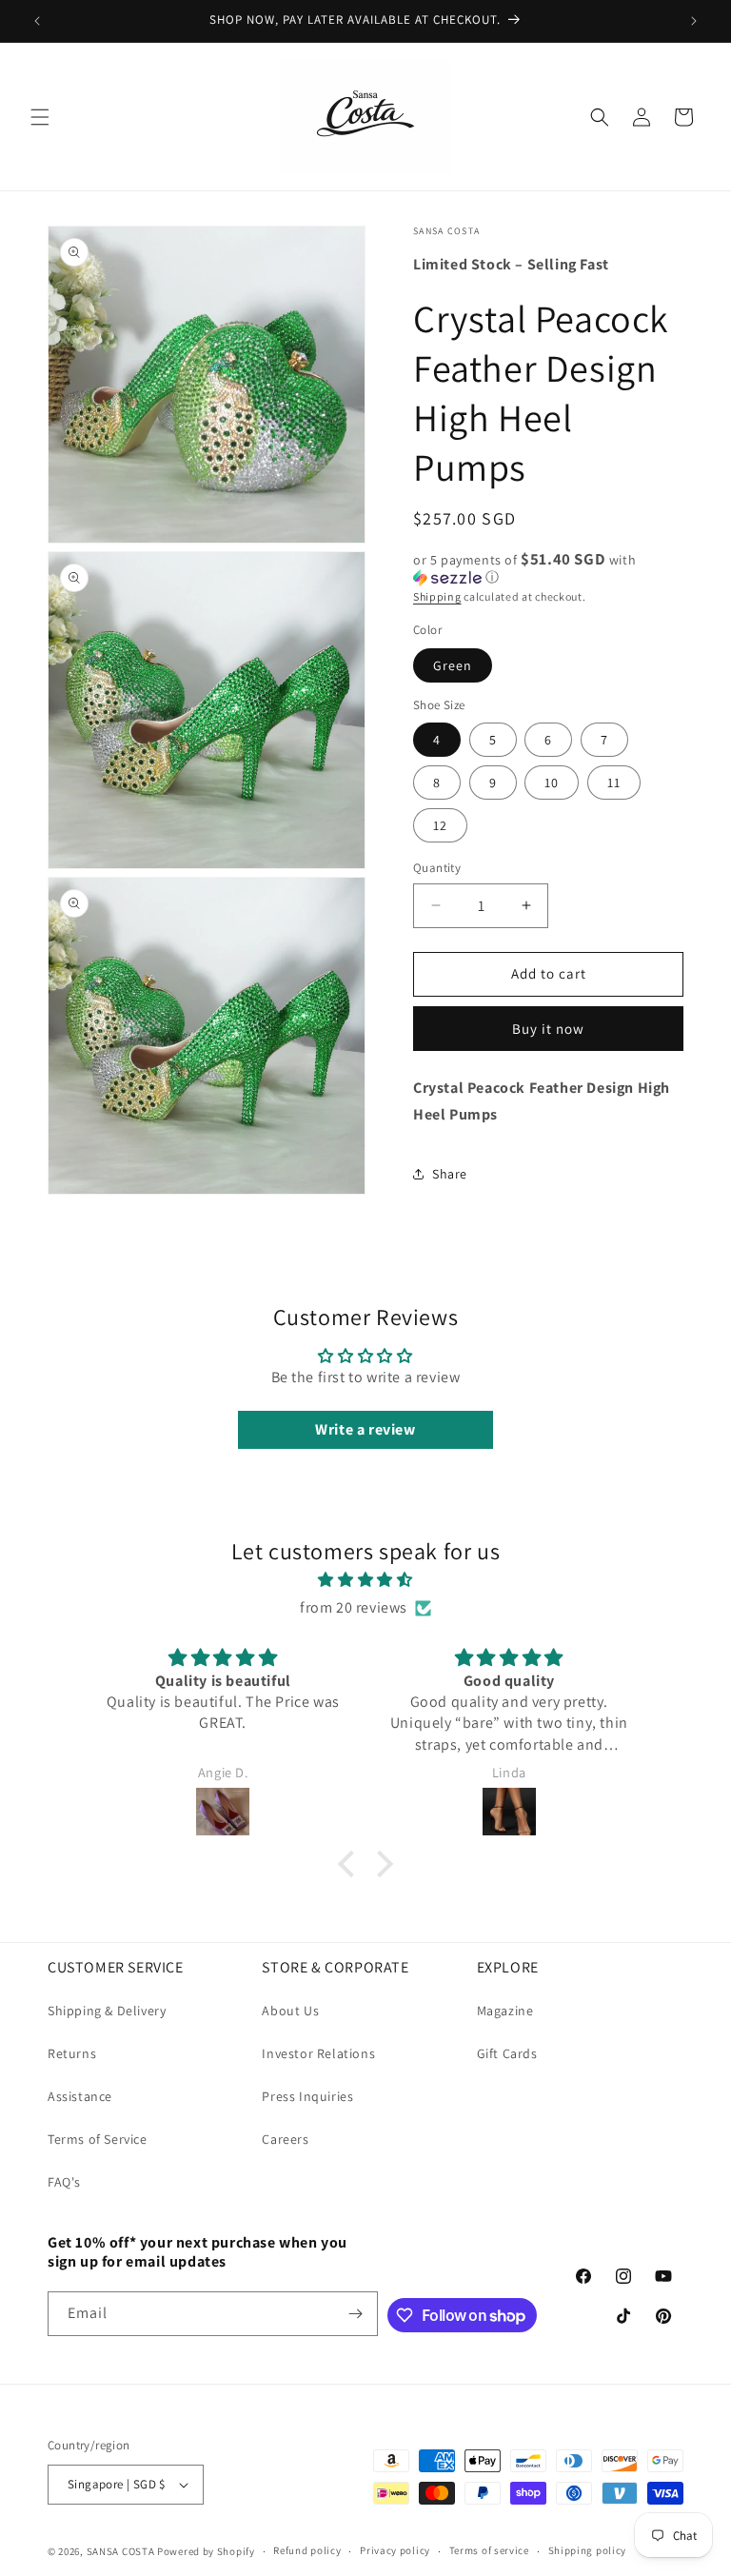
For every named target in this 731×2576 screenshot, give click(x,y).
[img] (365, 1580)
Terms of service (489, 2550)
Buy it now (548, 1029)
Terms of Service (98, 2139)
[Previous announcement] (37, 21)
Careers (285, 2139)
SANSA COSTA (121, 2551)
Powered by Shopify (206, 2551)
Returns (72, 2053)
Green (453, 665)
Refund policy (307, 2550)
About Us (290, 2011)
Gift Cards (507, 2053)
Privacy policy (395, 2550)
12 (440, 825)
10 (552, 783)
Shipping (437, 596)
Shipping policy (588, 2550)
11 (614, 783)
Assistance (80, 2096)
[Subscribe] (356, 2314)
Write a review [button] (365, 1429)
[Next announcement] (694, 21)
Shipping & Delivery (107, 2011)
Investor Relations (318, 2053)
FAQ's (64, 2182)
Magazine (505, 2011)
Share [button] (450, 1174)
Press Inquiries (307, 2096)
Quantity (437, 868)
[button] (40, 117)
